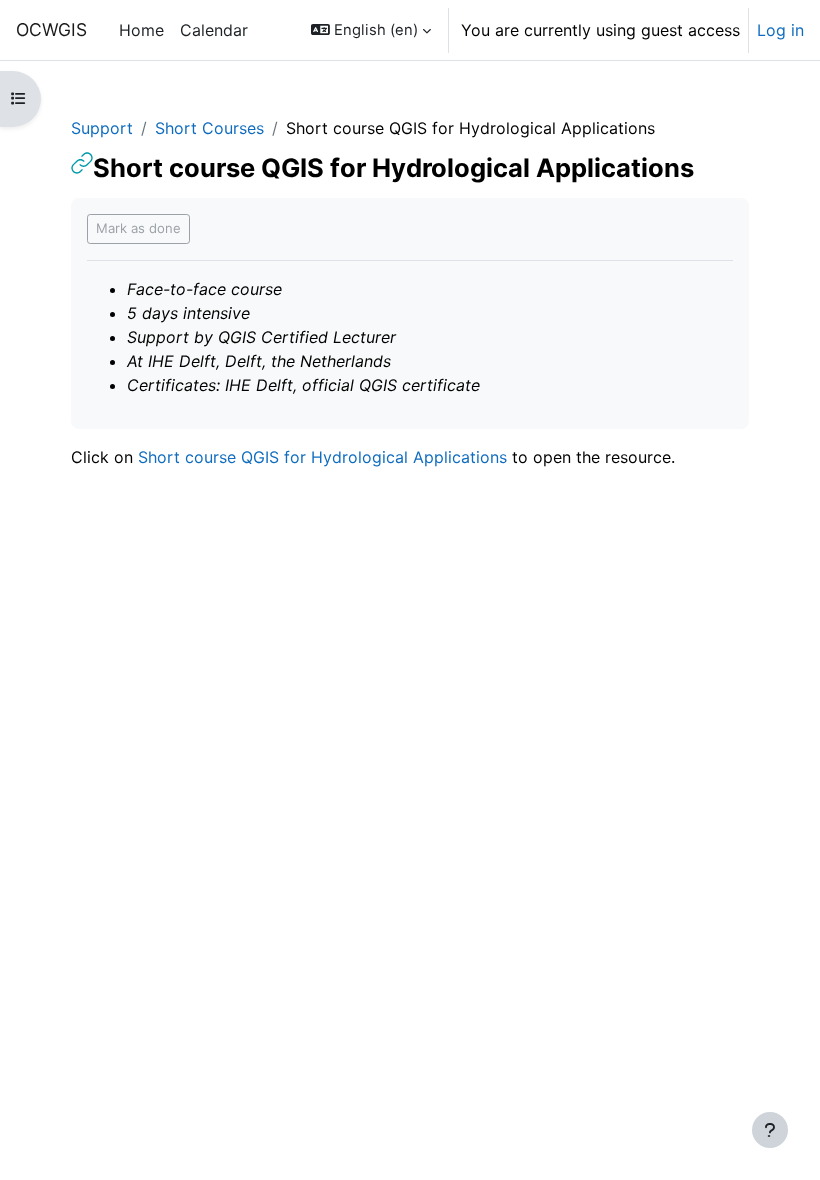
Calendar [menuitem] (214, 30)
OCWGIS (51, 29)
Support (102, 128)
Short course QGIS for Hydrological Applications (322, 457)
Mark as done (138, 228)
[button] (371, 30)
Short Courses (209, 128)
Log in (780, 30)
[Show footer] (770, 1130)
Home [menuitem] (141, 30)
